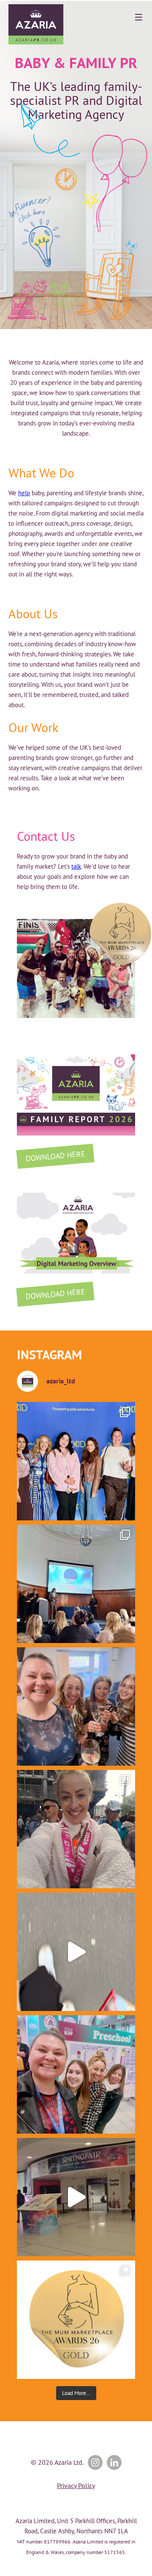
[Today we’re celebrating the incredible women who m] (76, 2074)
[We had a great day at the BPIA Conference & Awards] (76, 1584)
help (24, 493)
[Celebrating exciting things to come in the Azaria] (76, 1706)
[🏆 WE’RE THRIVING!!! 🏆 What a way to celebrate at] (76, 2320)
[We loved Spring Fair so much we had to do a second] (76, 2197)
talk (76, 866)
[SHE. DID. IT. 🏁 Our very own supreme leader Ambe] (76, 1829)
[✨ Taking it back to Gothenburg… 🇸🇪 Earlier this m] (76, 1461)
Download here (55, 1156)
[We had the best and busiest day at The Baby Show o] (76, 1952)
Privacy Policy (76, 2485)
